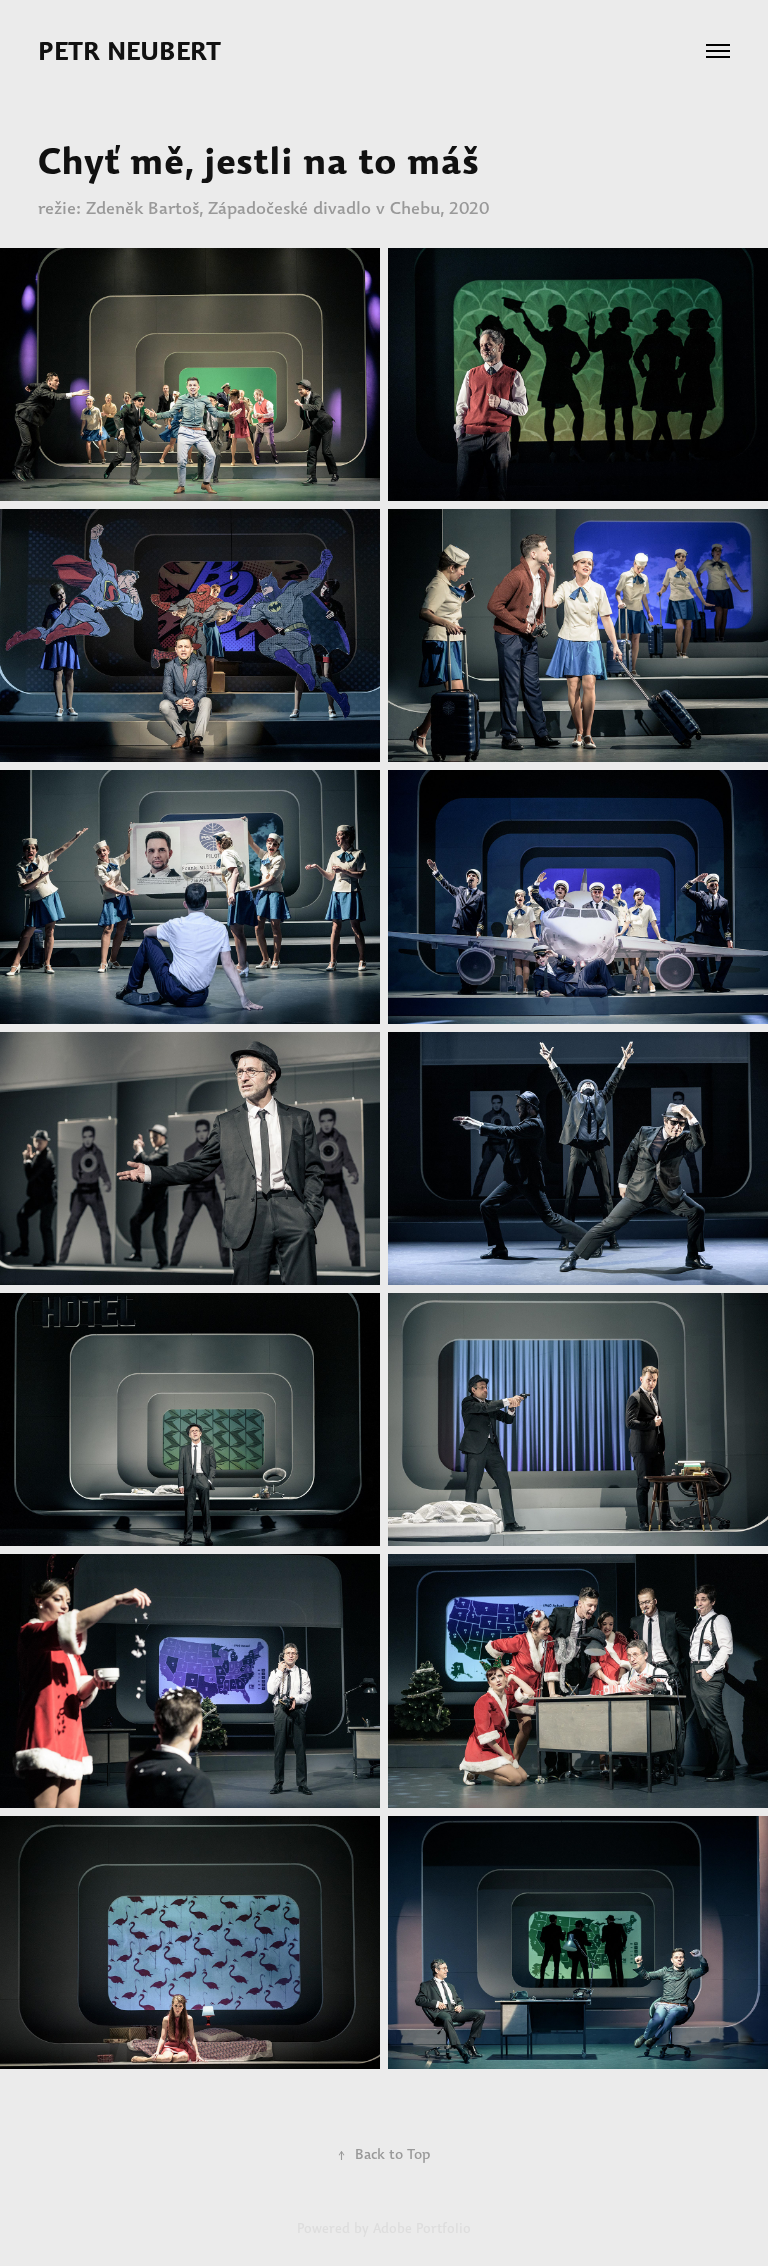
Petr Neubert (133, 51)
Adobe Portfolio (422, 2228)
